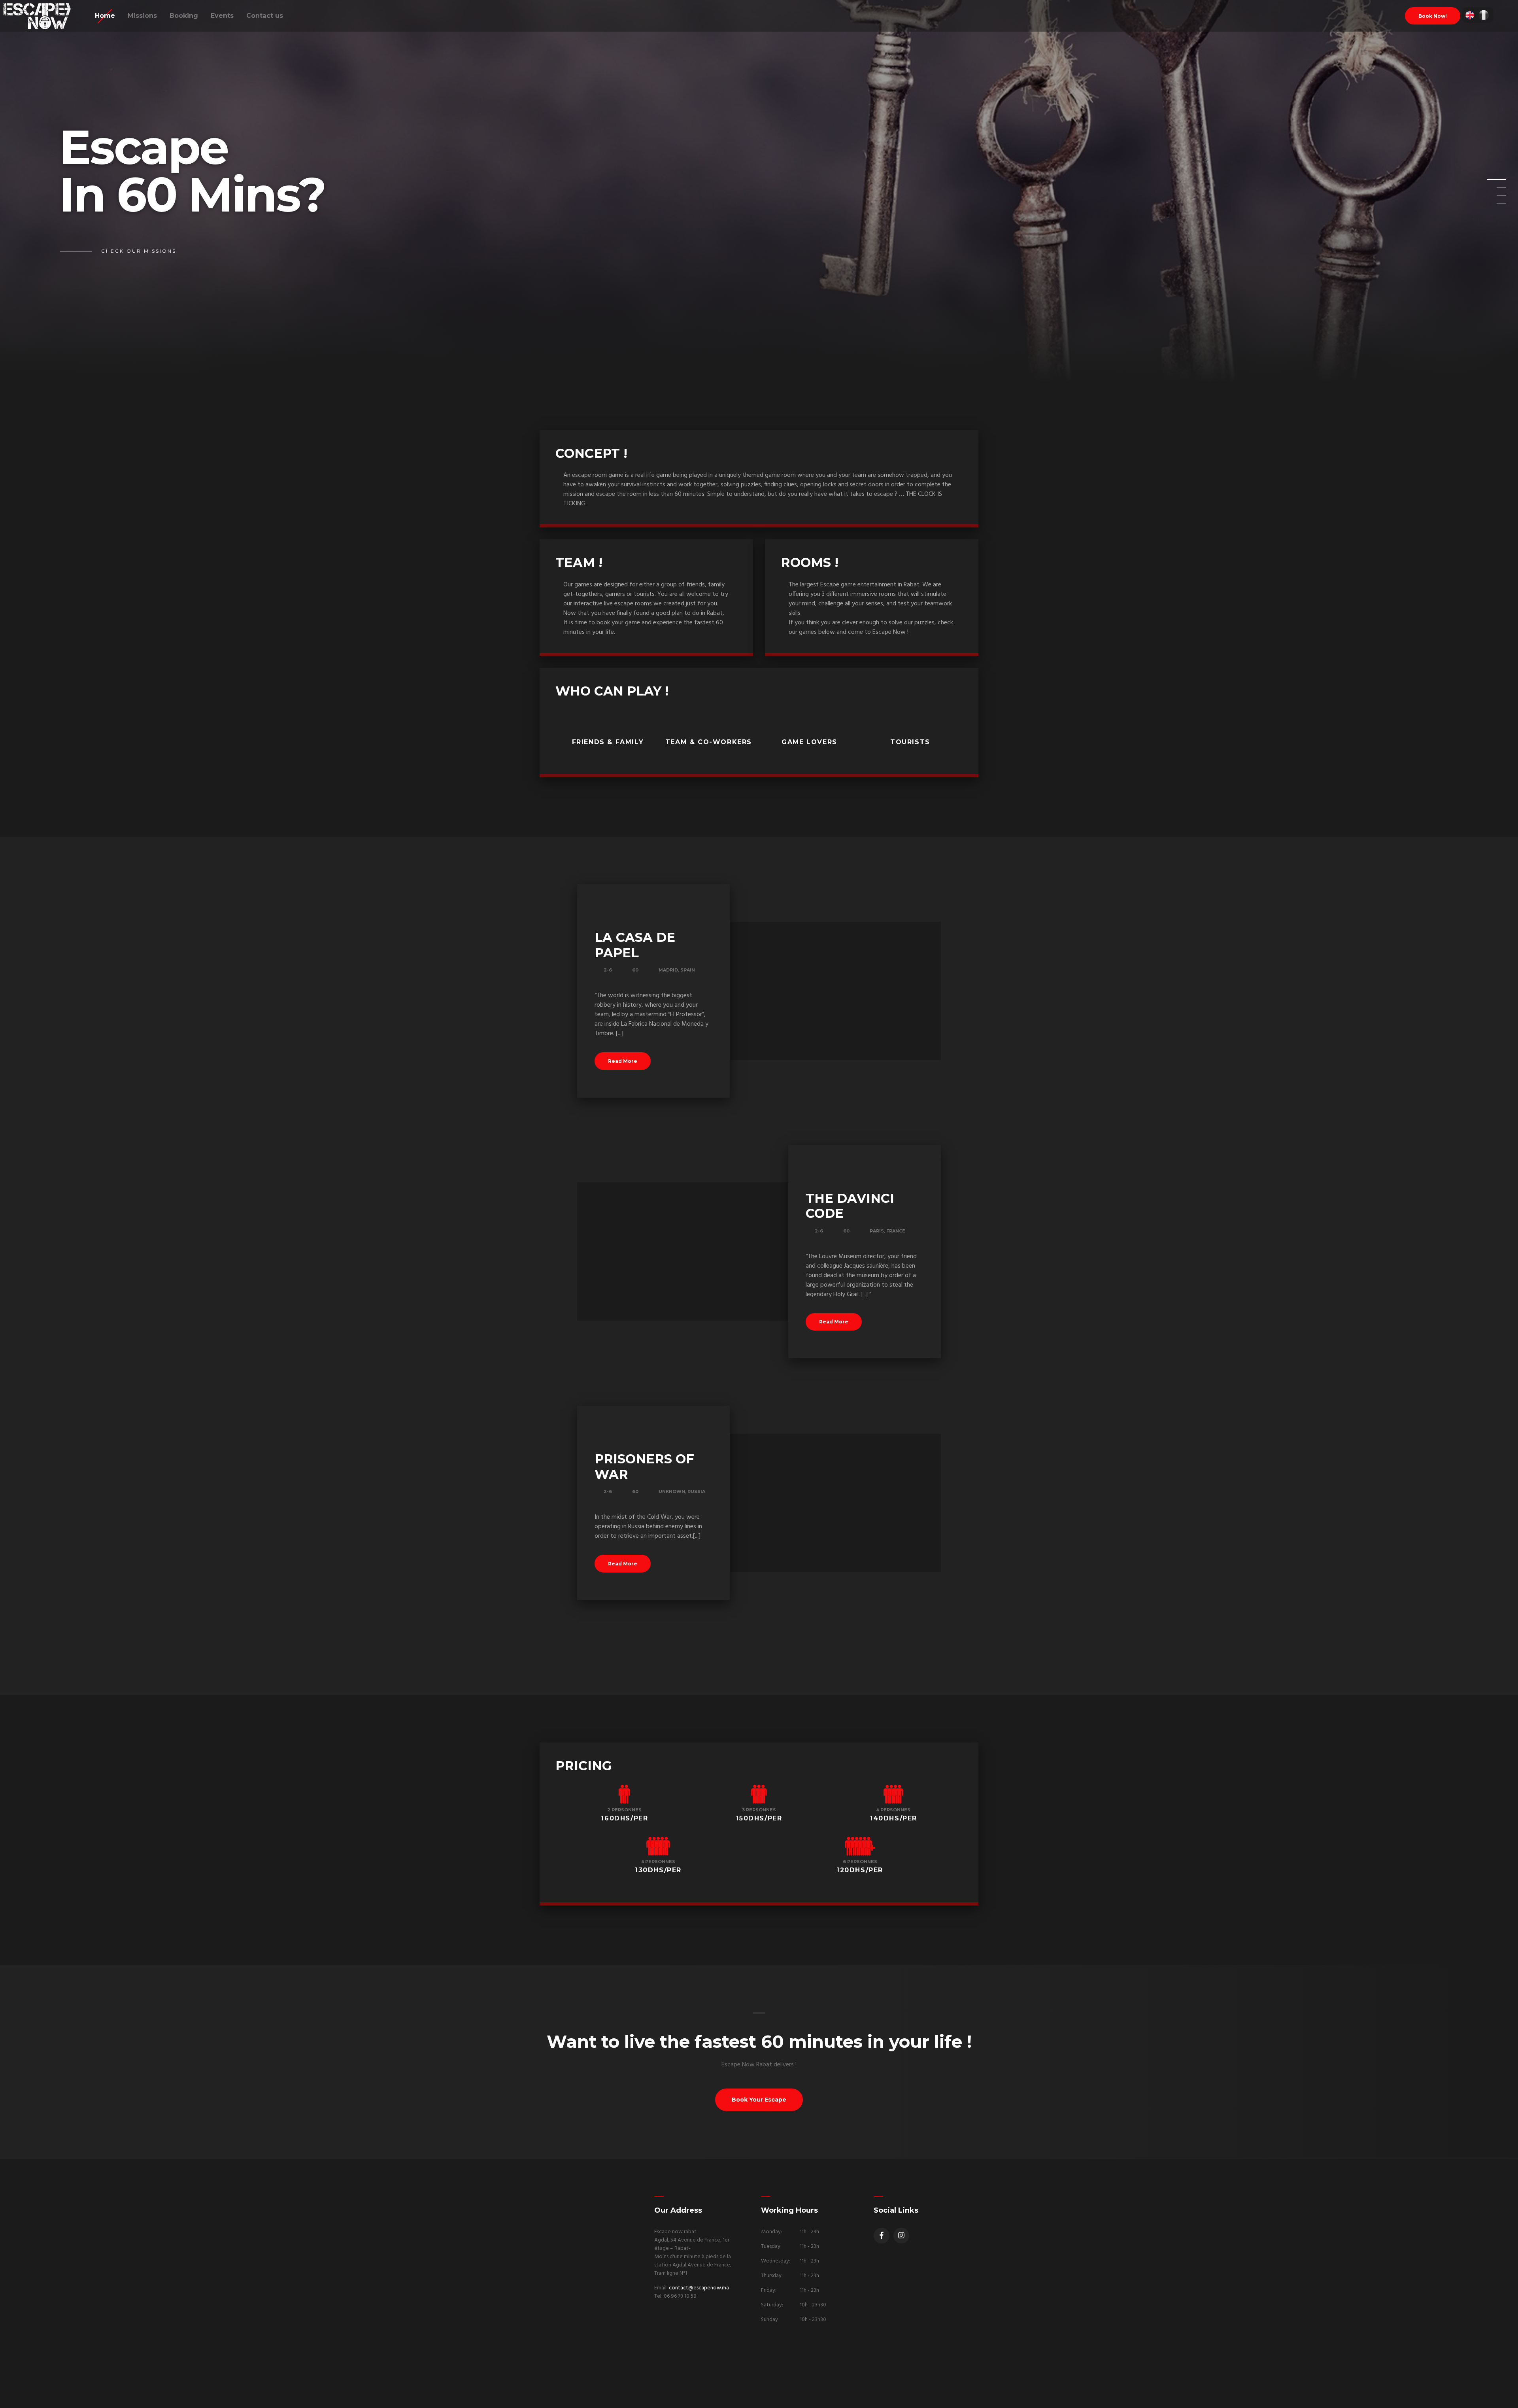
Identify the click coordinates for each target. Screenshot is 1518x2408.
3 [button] (1492, 198)
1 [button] (1492, 182)
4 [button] (1492, 206)
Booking (184, 16)
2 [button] (1492, 190)
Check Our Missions (139, 251)
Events (222, 16)
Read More (623, 1061)
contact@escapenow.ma (699, 2288)
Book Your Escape (759, 2100)
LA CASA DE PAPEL (635, 945)
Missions (142, 16)
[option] (759, 191)
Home (105, 16)
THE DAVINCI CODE (850, 1206)
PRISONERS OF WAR (644, 1466)
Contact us (265, 16)
